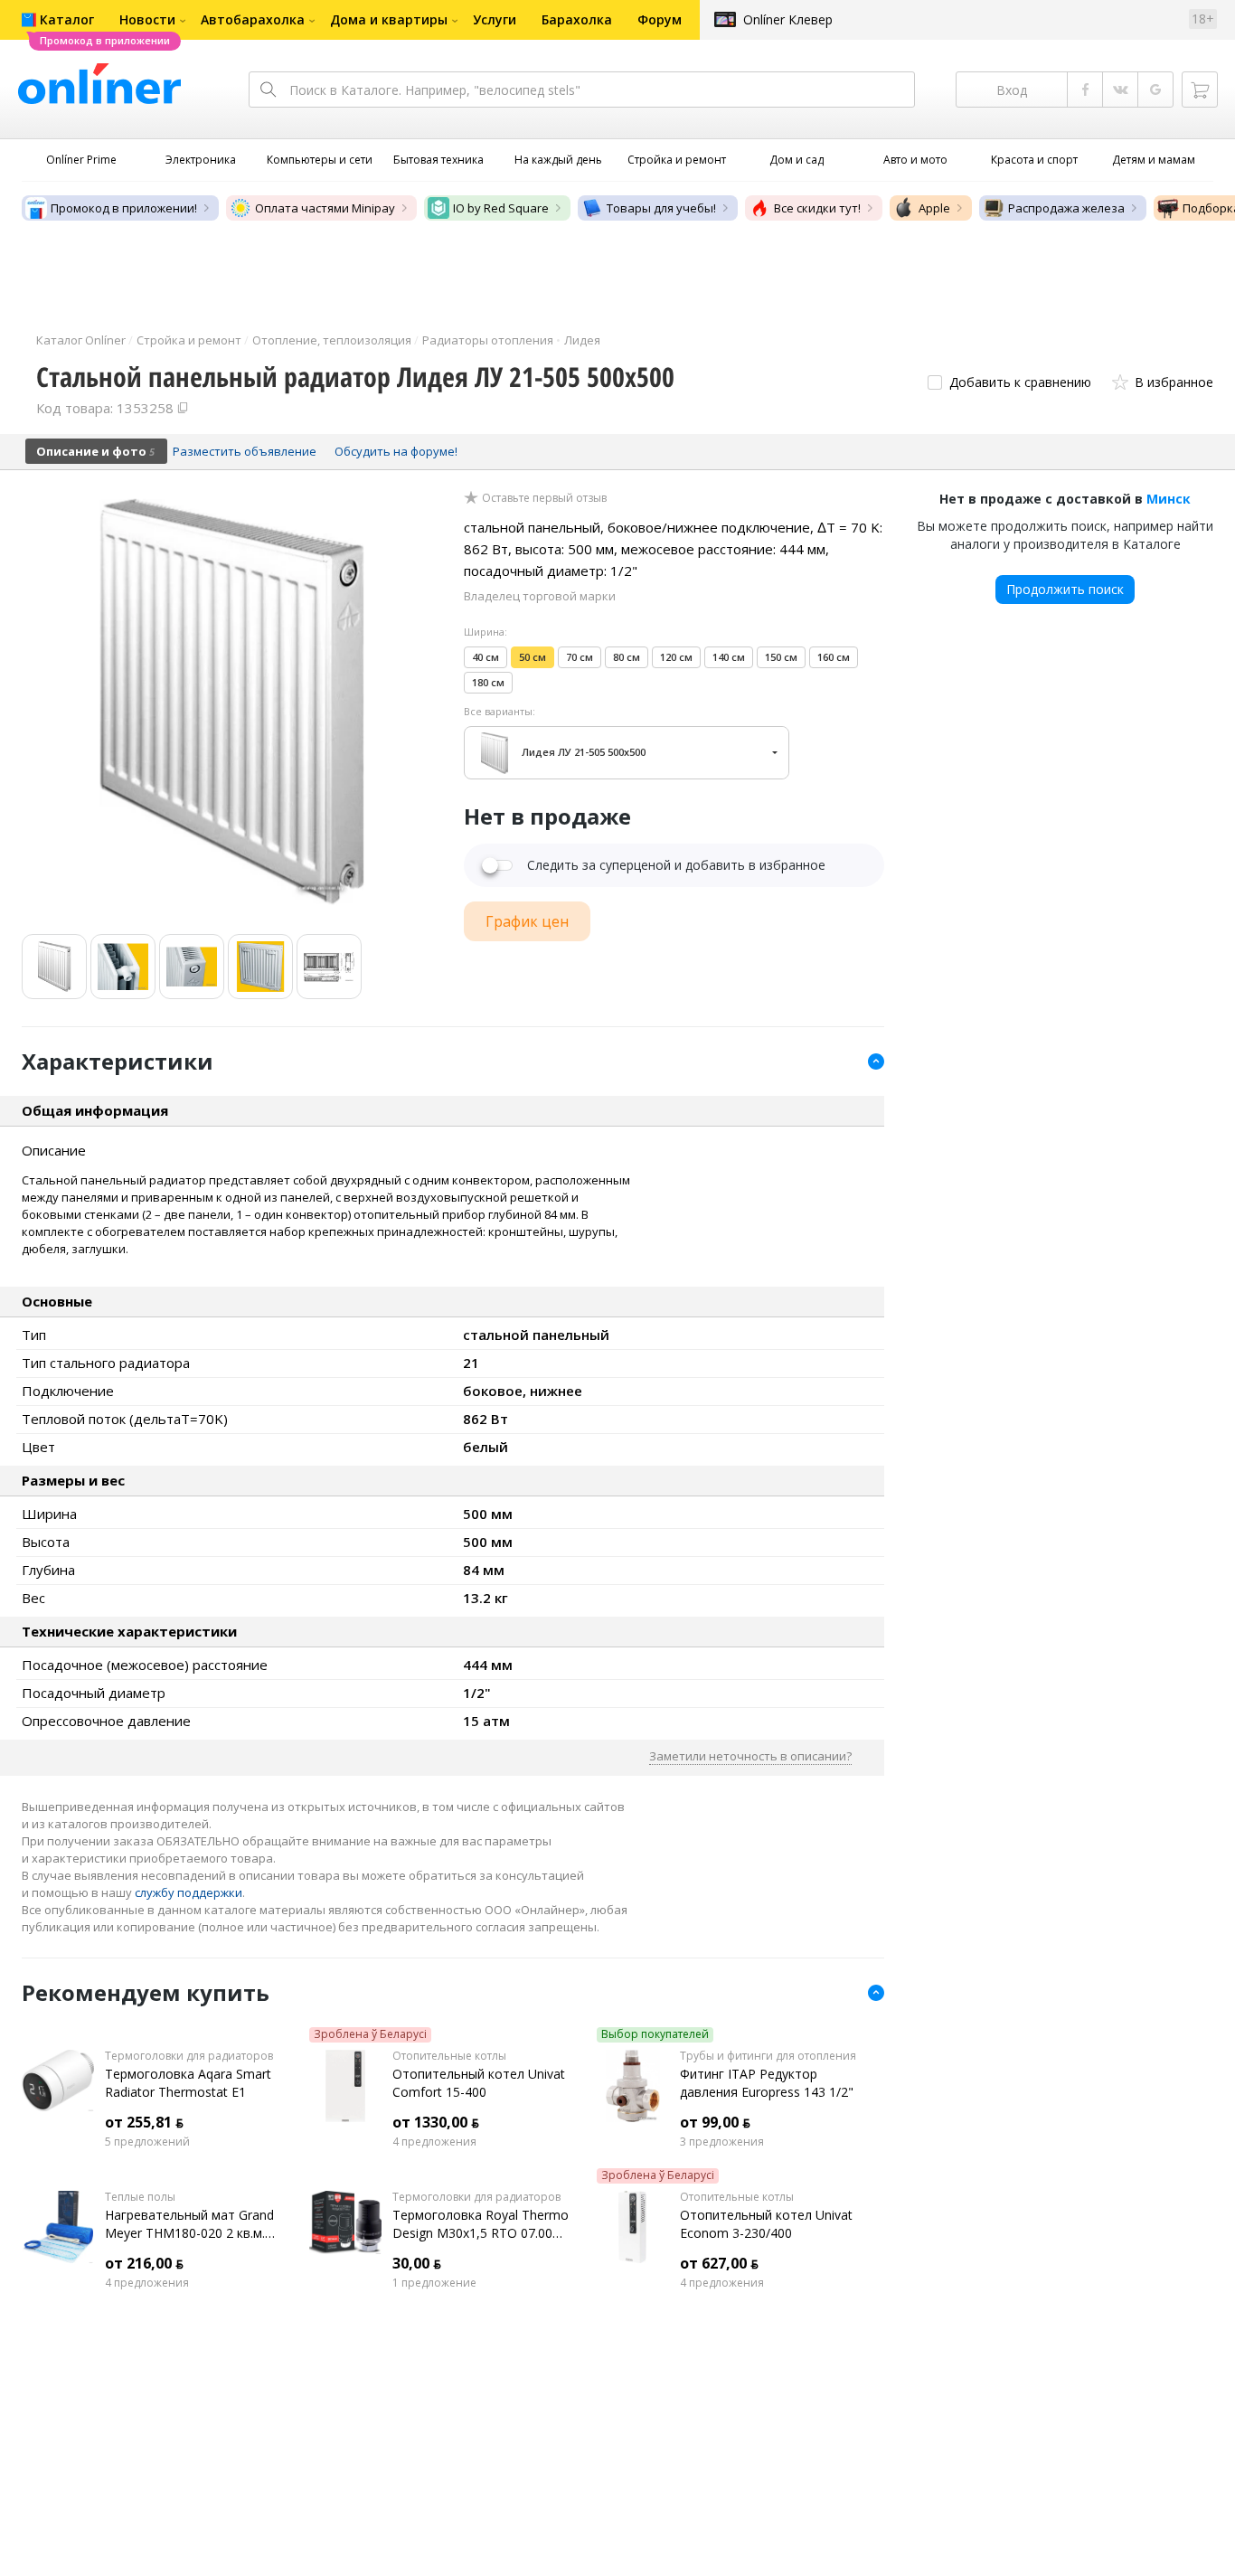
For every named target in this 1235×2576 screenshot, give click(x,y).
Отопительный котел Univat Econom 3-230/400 (766, 2224)
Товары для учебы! (661, 208)
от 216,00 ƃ (144, 2263)
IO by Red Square (501, 208)
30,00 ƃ (417, 2263)
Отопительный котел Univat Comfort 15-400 (479, 2083)
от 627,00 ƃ (719, 2263)
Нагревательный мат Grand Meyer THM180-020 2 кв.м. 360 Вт (189, 2224)
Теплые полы (140, 2197)
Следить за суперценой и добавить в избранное (676, 865)
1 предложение (434, 2283)
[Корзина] (1200, 90)
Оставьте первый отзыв (544, 498)
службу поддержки (189, 1892)
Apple (934, 208)
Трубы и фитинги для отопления (768, 2056)
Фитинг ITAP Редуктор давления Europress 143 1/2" (767, 2083)
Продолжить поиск (1065, 589)
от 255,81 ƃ (144, 2122)
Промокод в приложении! (124, 208)
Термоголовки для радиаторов (189, 2056)
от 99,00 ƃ (715, 2122)
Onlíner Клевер (788, 19)
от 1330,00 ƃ (436, 2122)
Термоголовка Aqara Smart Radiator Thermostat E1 (188, 2083)
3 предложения (722, 2142)
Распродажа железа (1066, 208)
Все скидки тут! (817, 208)
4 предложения (434, 2142)
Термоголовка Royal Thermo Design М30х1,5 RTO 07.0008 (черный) (481, 2224)
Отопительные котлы (449, 2056)
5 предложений (147, 2142)
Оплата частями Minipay (325, 208)
